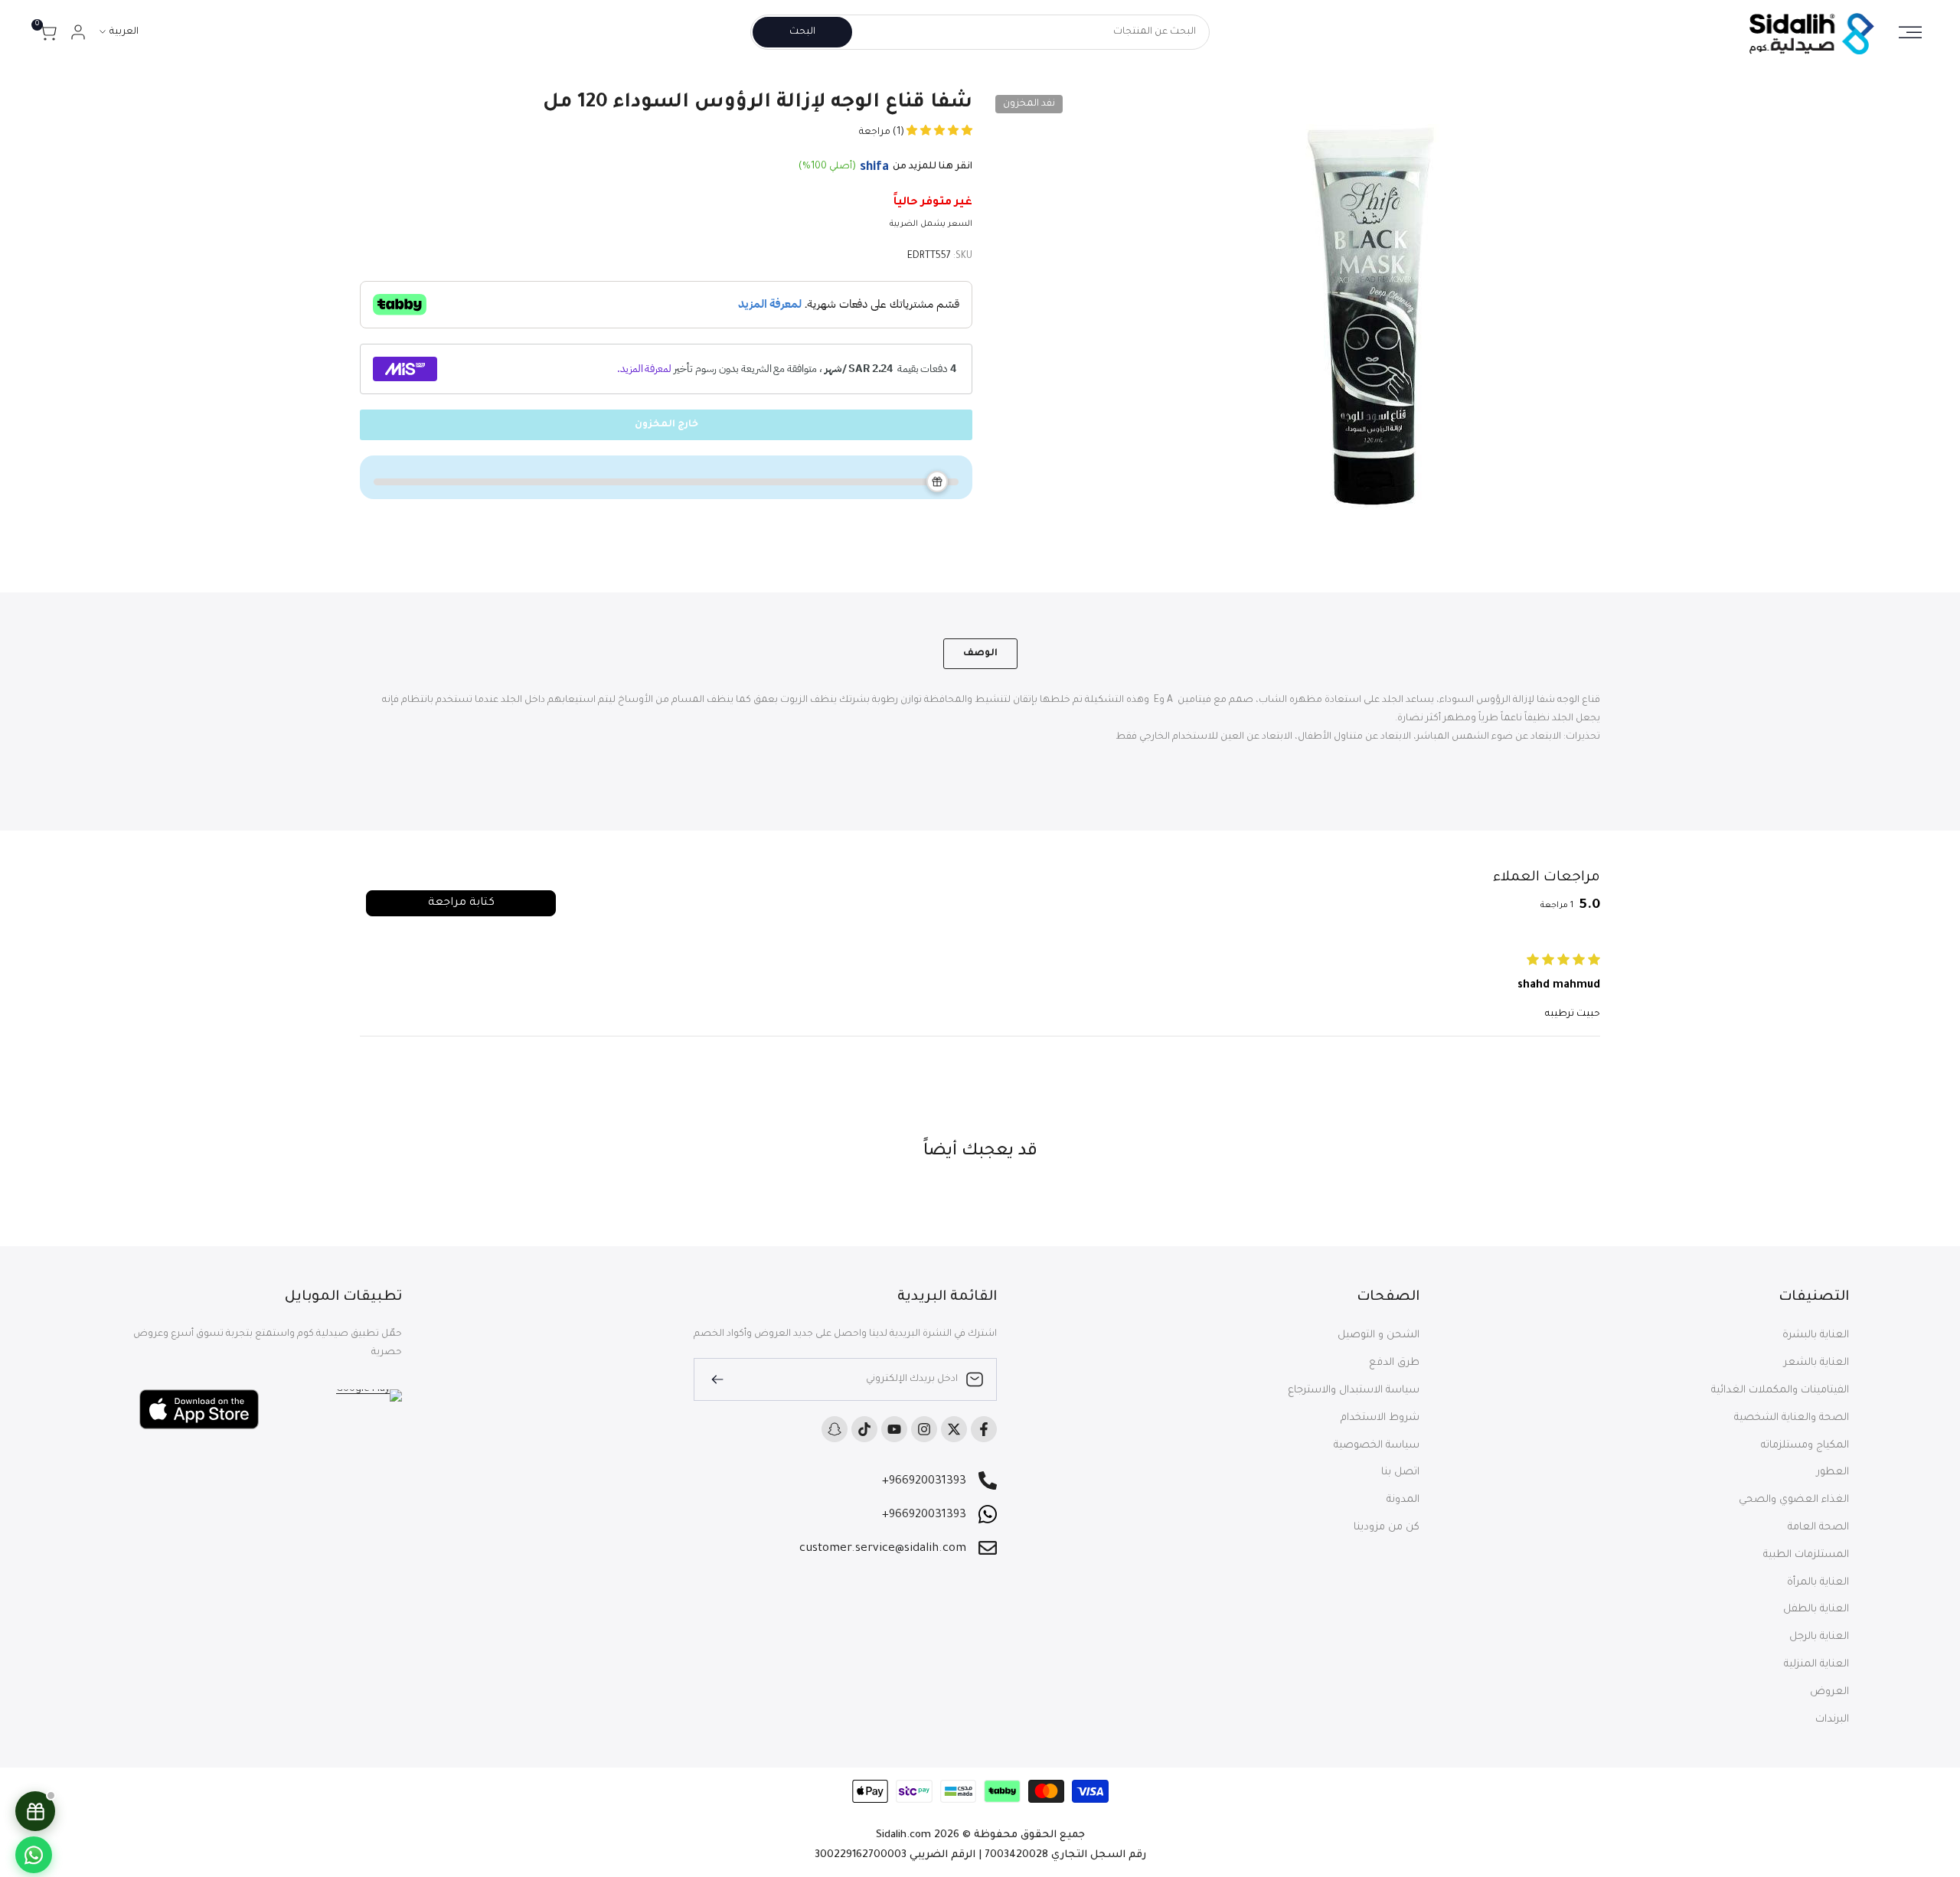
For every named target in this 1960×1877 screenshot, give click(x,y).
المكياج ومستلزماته (1805, 1446)
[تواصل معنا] (34, 1855)
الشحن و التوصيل (1379, 1335)
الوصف (980, 654)
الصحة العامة (1818, 1528)
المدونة (1403, 1500)
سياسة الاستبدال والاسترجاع (1354, 1391)
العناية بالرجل (1819, 1637)
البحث (802, 32)
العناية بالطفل (1816, 1609)
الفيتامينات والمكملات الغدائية (1780, 1391)
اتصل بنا (1400, 1472)
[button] (938, 132)
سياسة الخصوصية (1377, 1446)
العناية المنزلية (1816, 1665)
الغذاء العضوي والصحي (1794, 1500)
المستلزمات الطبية (1806, 1555)
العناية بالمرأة (1818, 1583)
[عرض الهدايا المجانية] (35, 1811)
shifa (874, 168)
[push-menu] (1910, 32)
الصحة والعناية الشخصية (1792, 1418)
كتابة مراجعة (461, 903)
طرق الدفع (1394, 1363)
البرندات (1832, 1720)
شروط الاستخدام (1380, 1418)
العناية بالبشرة (1816, 1335)
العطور (1833, 1472)
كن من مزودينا (1387, 1528)
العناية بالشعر (1816, 1363)
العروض (1829, 1692)
